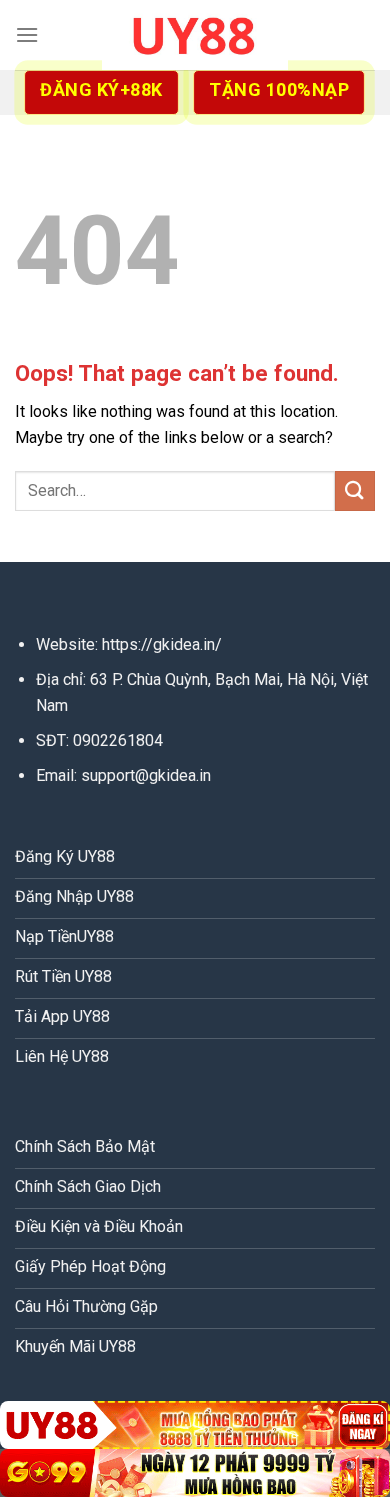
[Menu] (27, 34)
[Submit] (355, 490)
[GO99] (195, 1473)
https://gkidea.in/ (162, 644)
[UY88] (195, 35)
